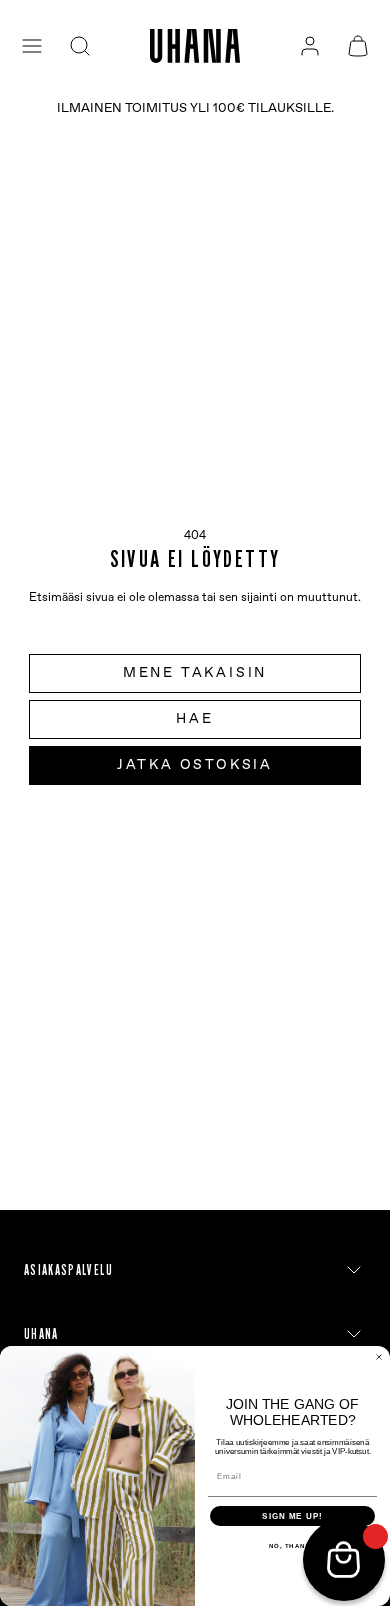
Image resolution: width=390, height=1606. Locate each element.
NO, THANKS (293, 1546)
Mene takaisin (195, 673)
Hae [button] (194, 719)
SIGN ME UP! (292, 1516)
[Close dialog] (379, 1357)
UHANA (41, 1334)
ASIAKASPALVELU (68, 1270)
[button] (32, 46)
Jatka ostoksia (195, 765)
